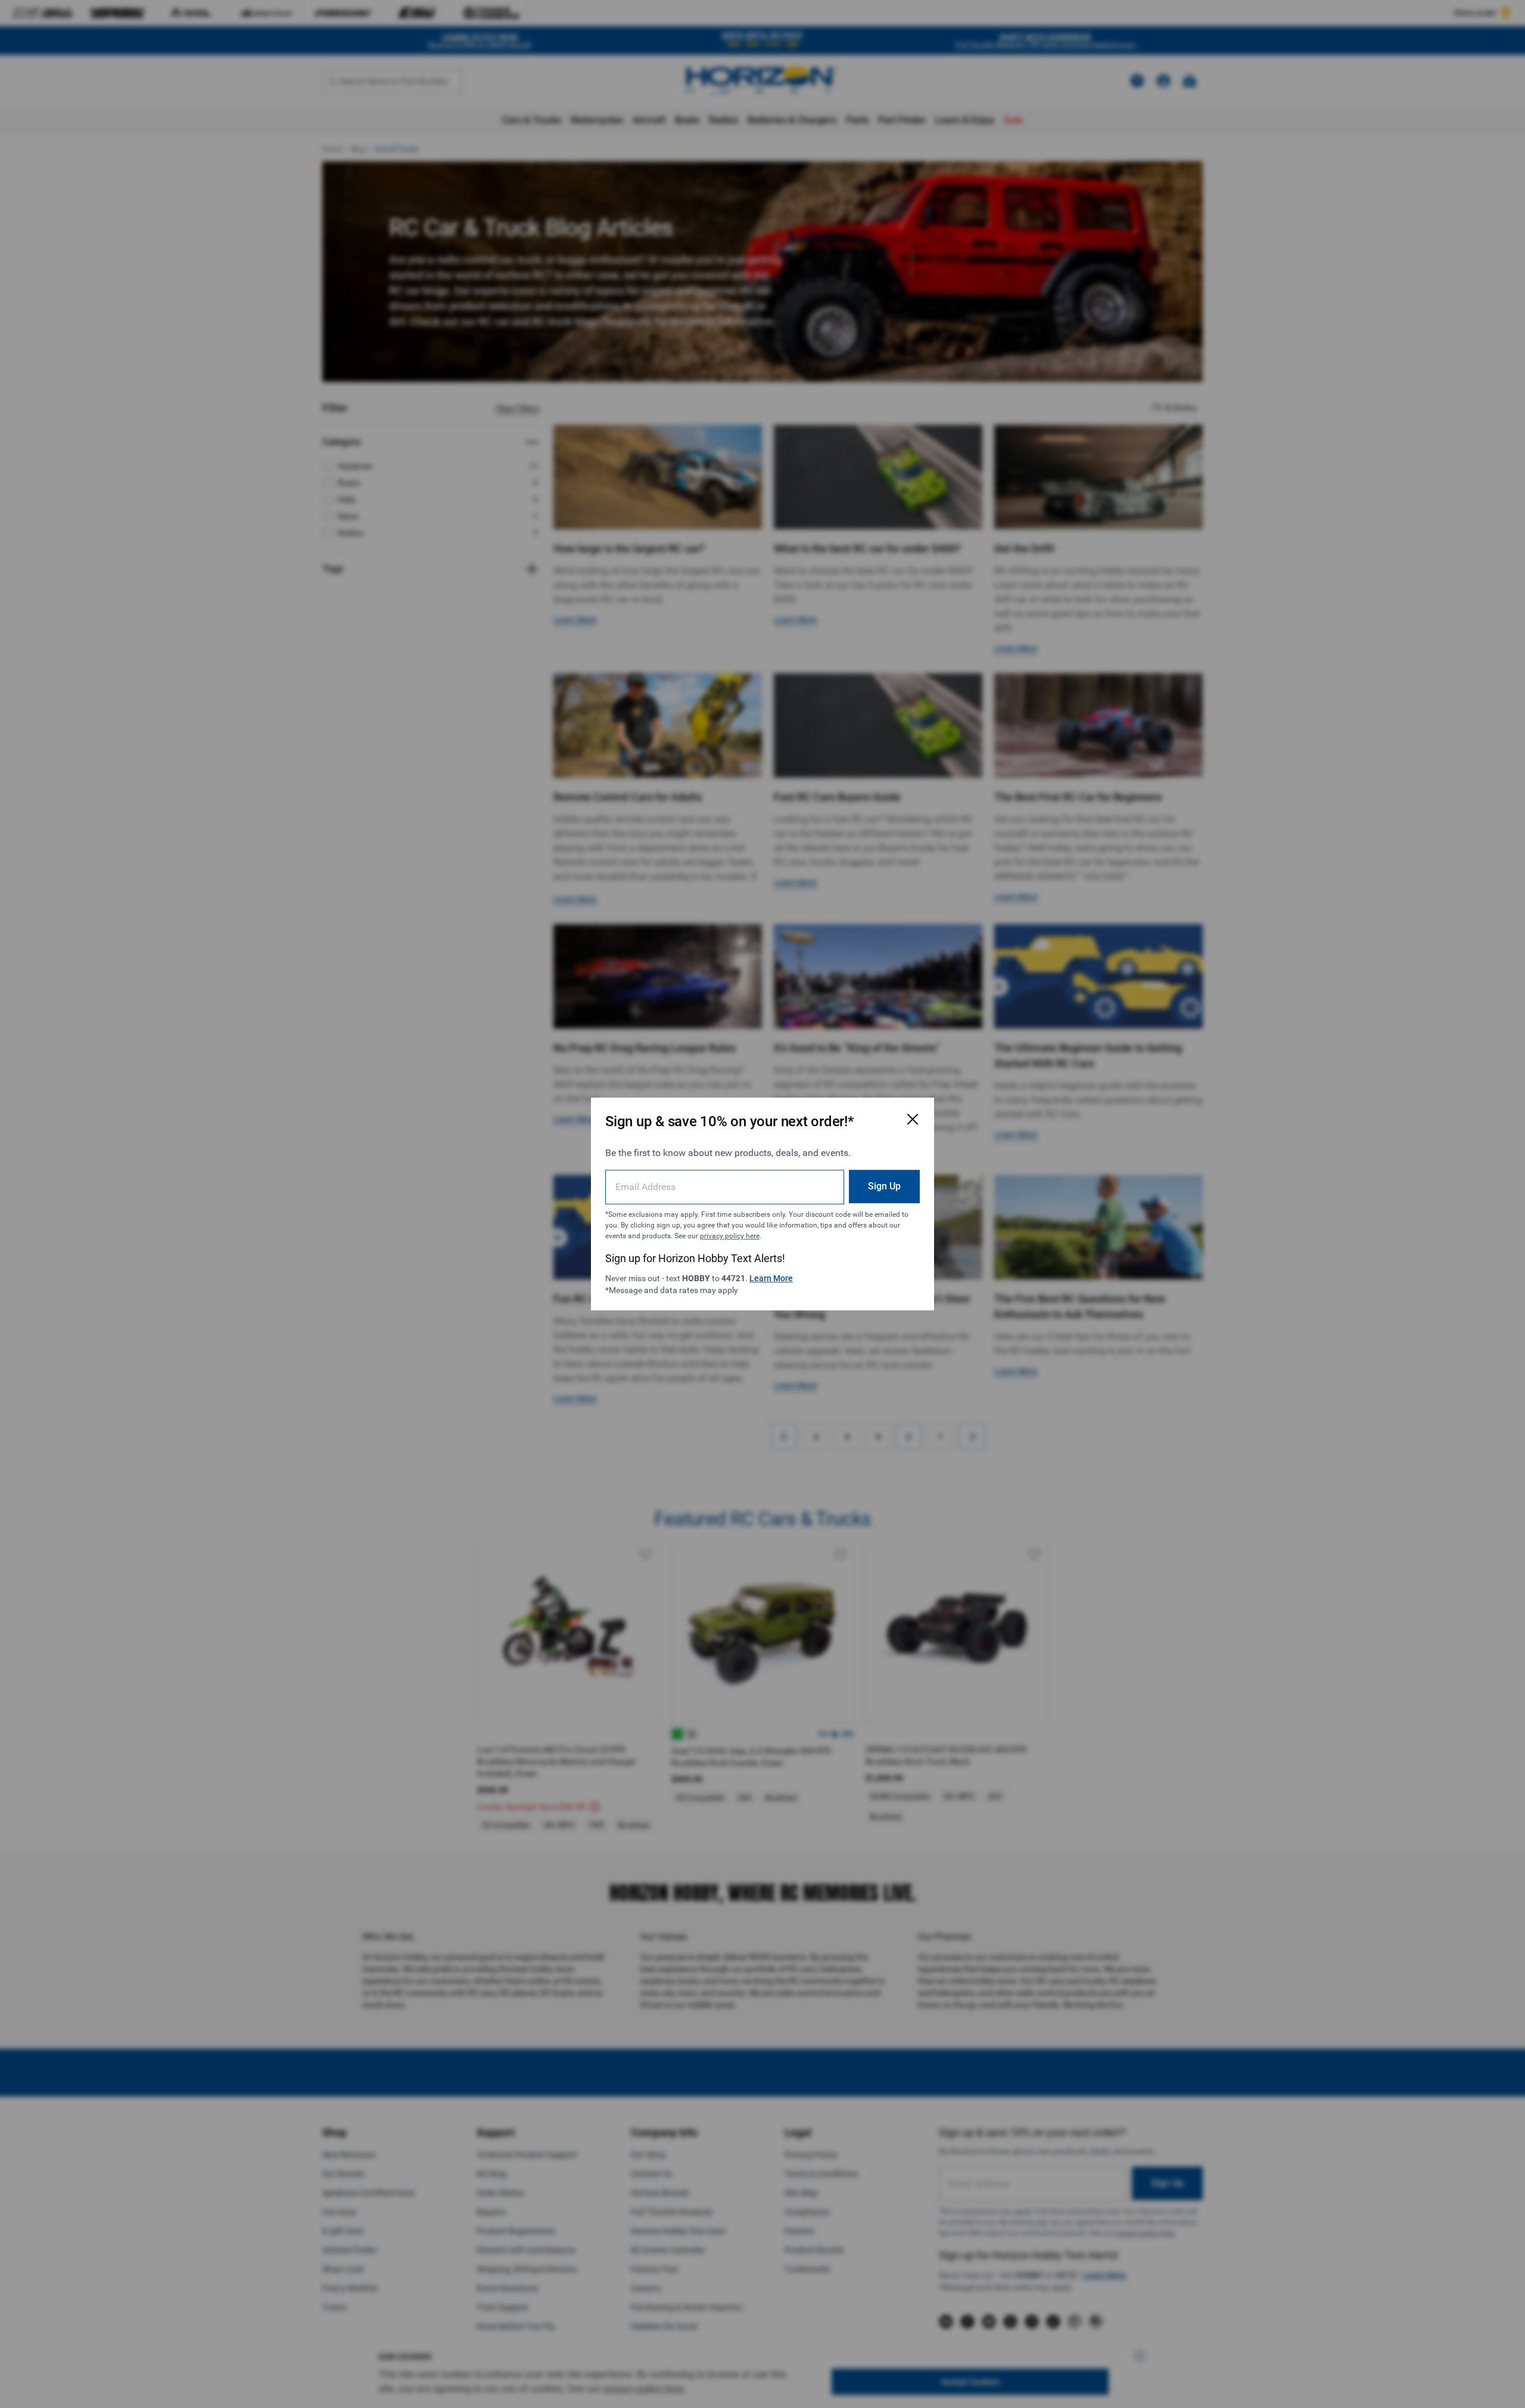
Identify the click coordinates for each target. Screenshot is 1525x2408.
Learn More (771, 1278)
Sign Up (884, 1186)
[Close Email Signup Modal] (913, 1119)
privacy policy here (730, 1236)
